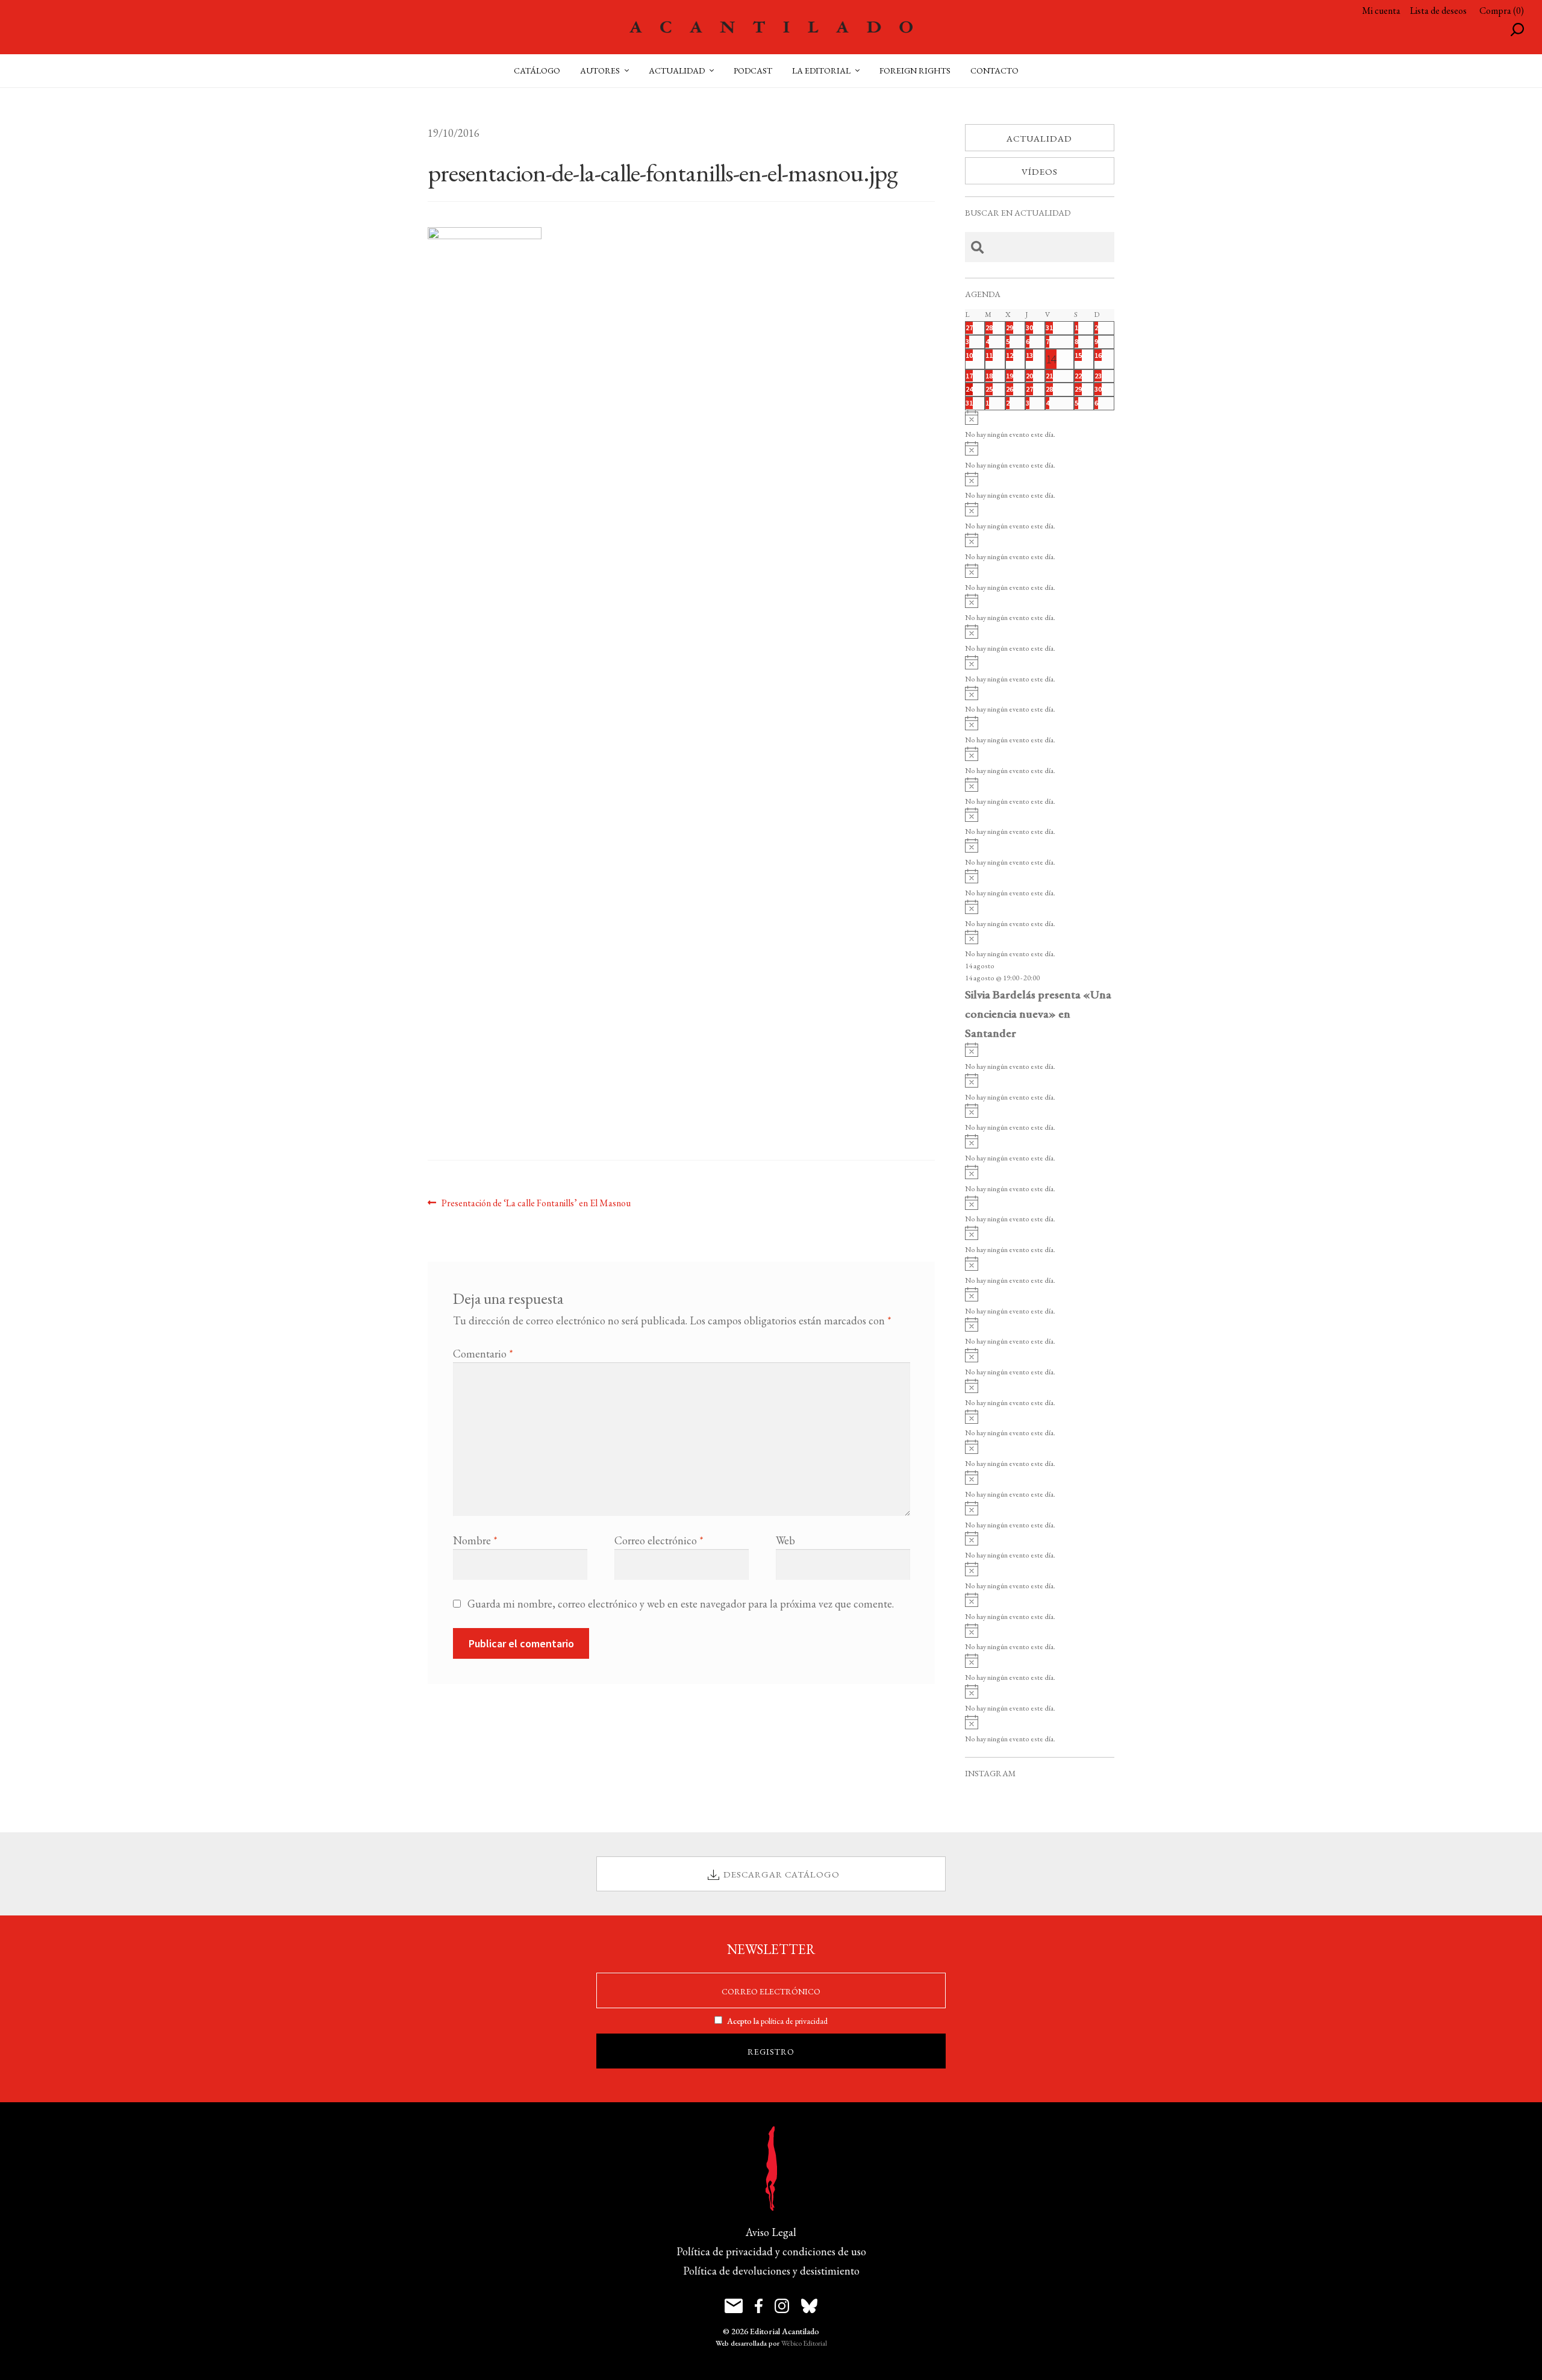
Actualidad (1039, 138)
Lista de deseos (1438, 11)
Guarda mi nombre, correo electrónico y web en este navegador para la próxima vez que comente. (681, 1604)
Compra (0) (1502, 11)
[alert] (1040, 426)
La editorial (821, 70)
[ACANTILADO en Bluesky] (809, 2306)
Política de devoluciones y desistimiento (771, 2271)
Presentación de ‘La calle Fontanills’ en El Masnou (536, 1203)
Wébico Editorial (804, 2343)
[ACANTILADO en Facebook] (759, 2306)
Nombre (475, 1540)
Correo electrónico (659, 1540)
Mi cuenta (1381, 11)
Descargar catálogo (782, 1874)
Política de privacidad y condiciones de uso (771, 2251)
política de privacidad (794, 2021)
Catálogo (537, 70)
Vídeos (1040, 171)
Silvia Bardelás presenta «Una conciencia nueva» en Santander (1038, 1013)
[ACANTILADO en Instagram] (782, 2306)
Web (785, 1540)
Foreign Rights (915, 70)
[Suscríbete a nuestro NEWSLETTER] (734, 2306)
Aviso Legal (771, 2232)
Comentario (483, 1354)
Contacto (994, 70)
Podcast (753, 70)
